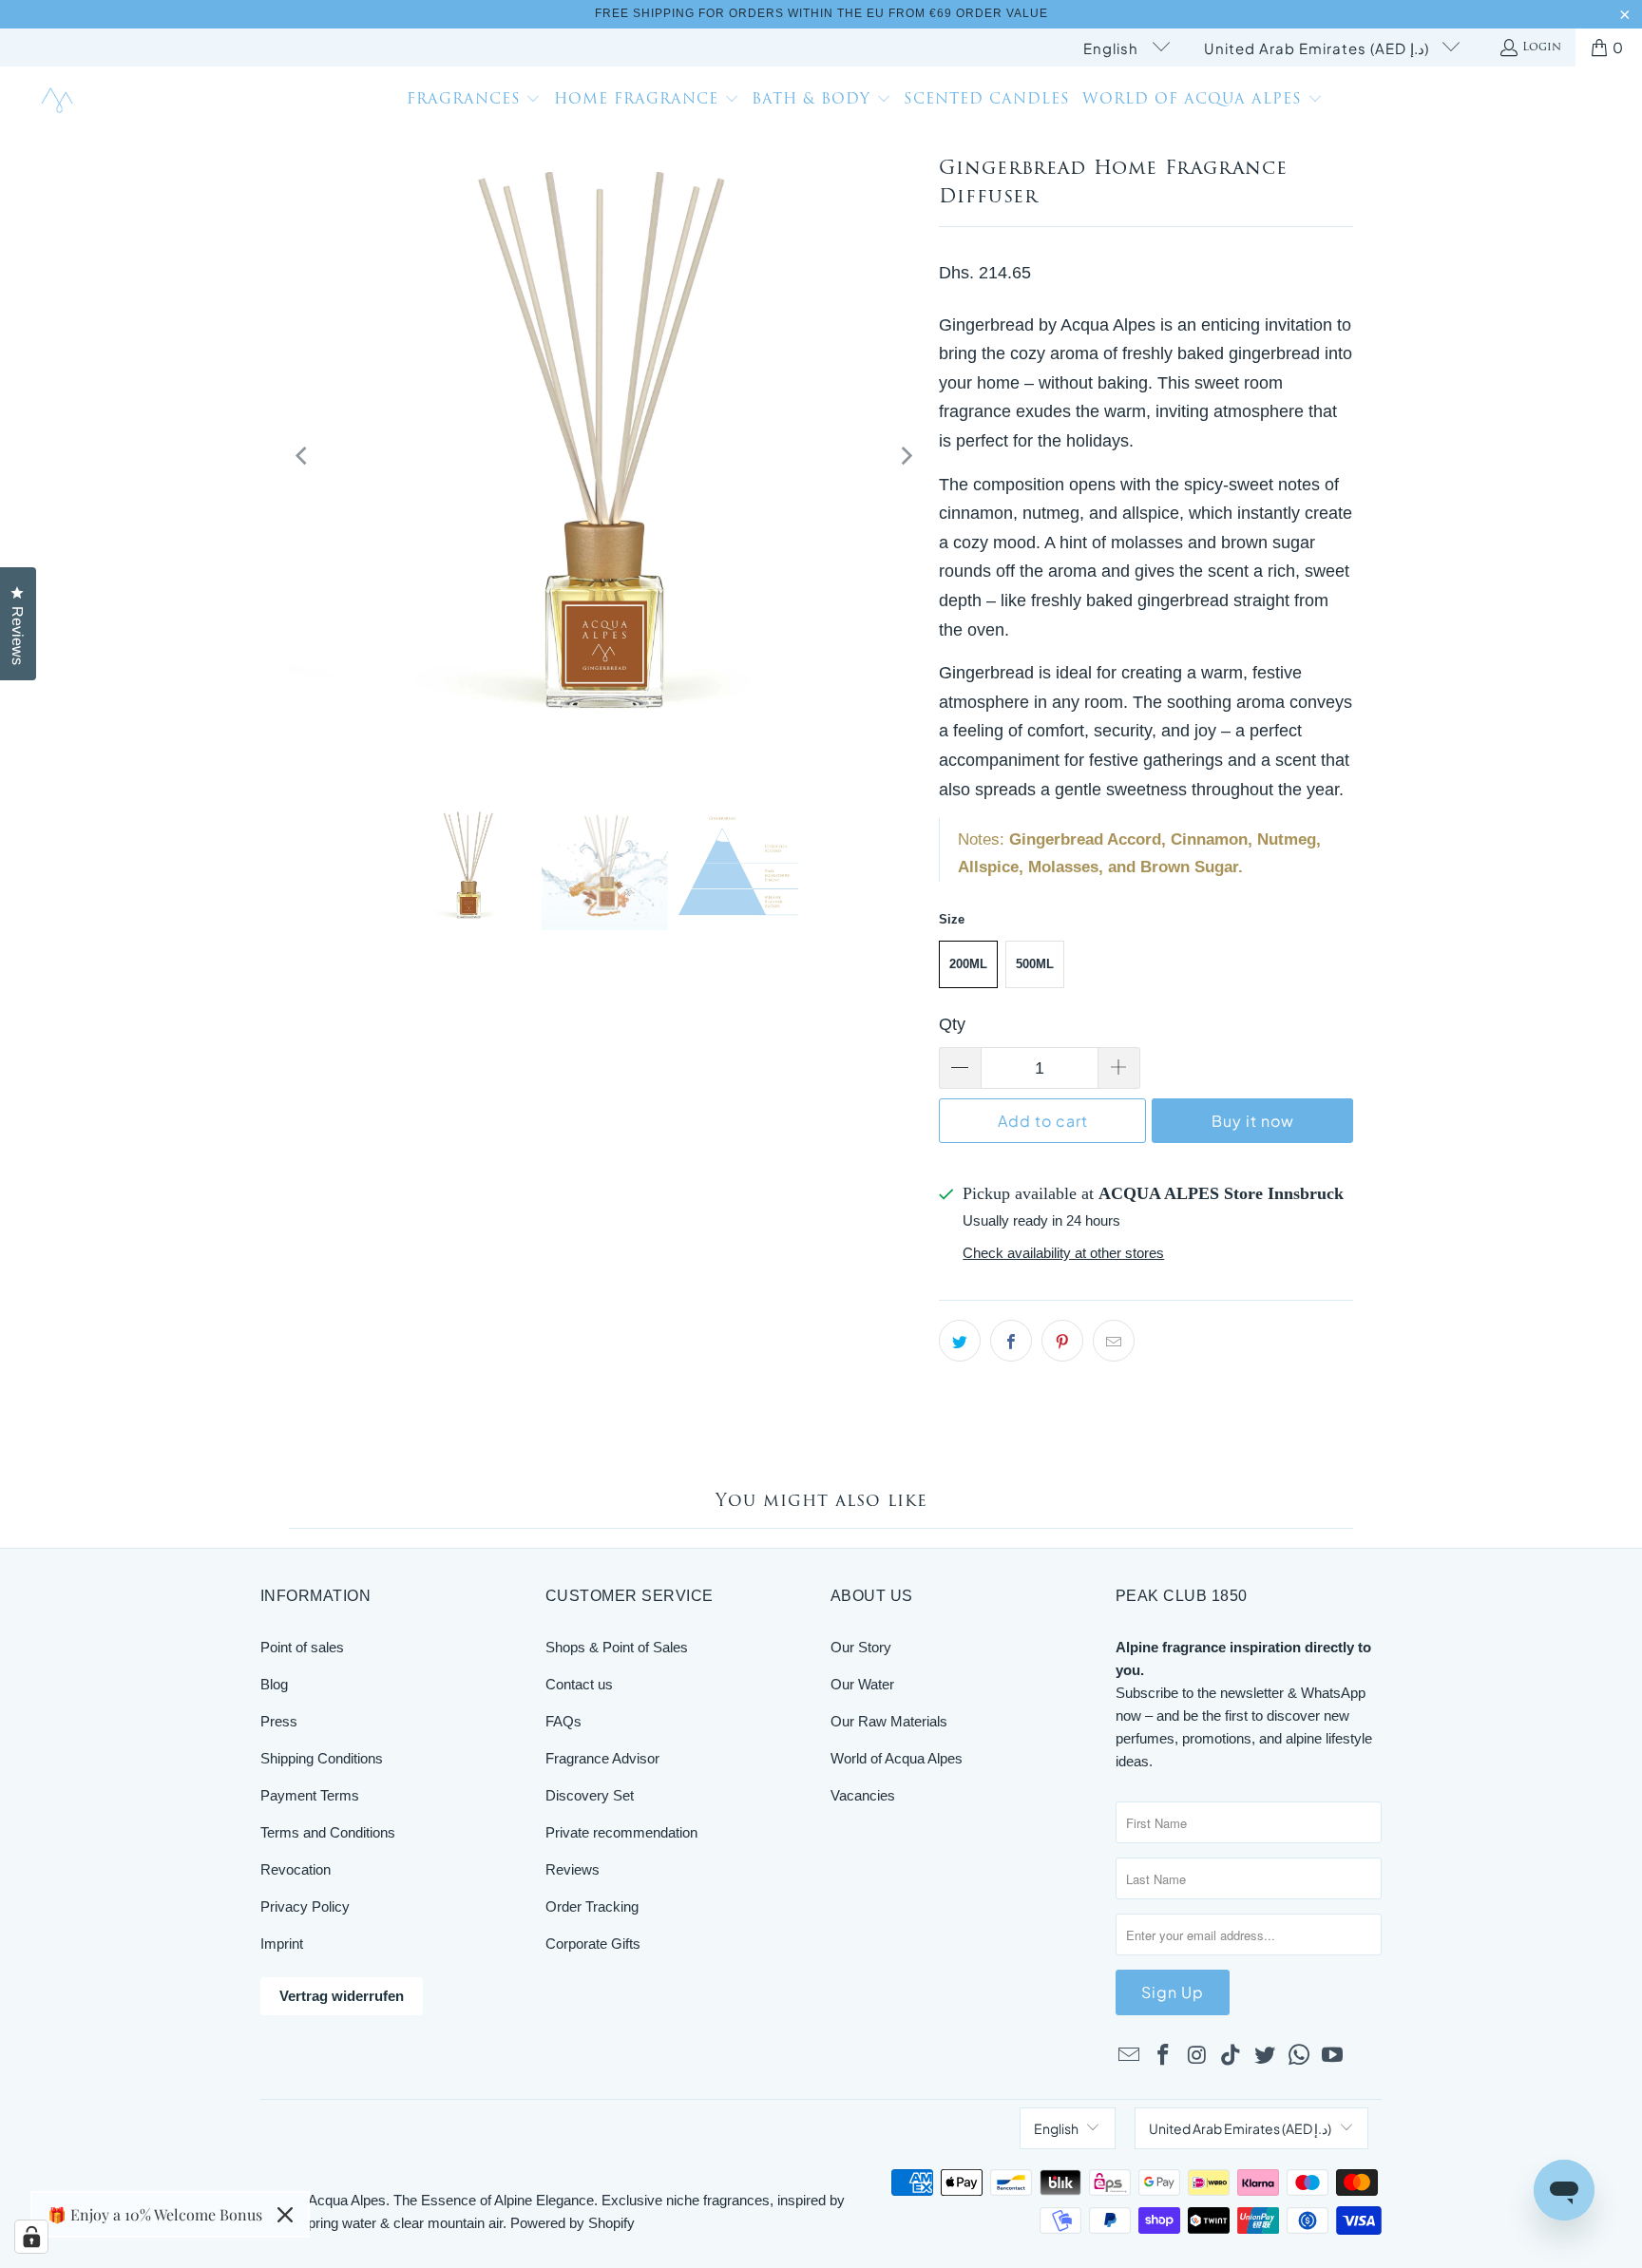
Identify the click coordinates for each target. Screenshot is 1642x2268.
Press (279, 1721)
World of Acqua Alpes (897, 1758)
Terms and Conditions (328, 1832)
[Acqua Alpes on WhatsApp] (1299, 2056)
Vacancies (863, 1795)
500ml (1035, 964)
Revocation (296, 1869)
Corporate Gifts (593, 1944)
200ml (968, 964)
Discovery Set (590, 1795)
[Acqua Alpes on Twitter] (1266, 2056)
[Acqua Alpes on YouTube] (1333, 2056)
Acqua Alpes (347, 2200)
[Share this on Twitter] (960, 1341)
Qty (952, 1024)
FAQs (563, 1721)
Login (1542, 48)
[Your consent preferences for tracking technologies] (31, 2237)
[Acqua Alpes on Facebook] (1164, 2056)
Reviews (573, 1869)
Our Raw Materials (889, 1721)
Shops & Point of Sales (617, 1647)
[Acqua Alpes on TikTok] (1231, 2056)
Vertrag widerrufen (342, 1996)
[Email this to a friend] (1114, 1341)
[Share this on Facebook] (1011, 1341)
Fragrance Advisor (602, 1758)
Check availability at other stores (1063, 1253)
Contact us (579, 1684)
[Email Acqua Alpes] (1130, 2056)
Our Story (861, 1647)
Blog (274, 1684)
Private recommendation (621, 1832)
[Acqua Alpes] (59, 101)
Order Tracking (592, 1906)
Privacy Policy (305, 1906)
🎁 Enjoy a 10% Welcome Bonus (155, 2214)
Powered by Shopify (573, 2223)
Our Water (862, 1684)
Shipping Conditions (322, 1758)
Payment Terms (310, 1795)
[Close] (285, 2215)
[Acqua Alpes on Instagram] (1197, 2056)
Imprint (282, 1944)
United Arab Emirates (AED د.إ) (1318, 48)
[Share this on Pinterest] (1062, 1341)
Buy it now (1253, 1121)
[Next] (906, 457)
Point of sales (302, 1647)
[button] (474, 102)
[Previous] (303, 457)
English (1113, 48)
